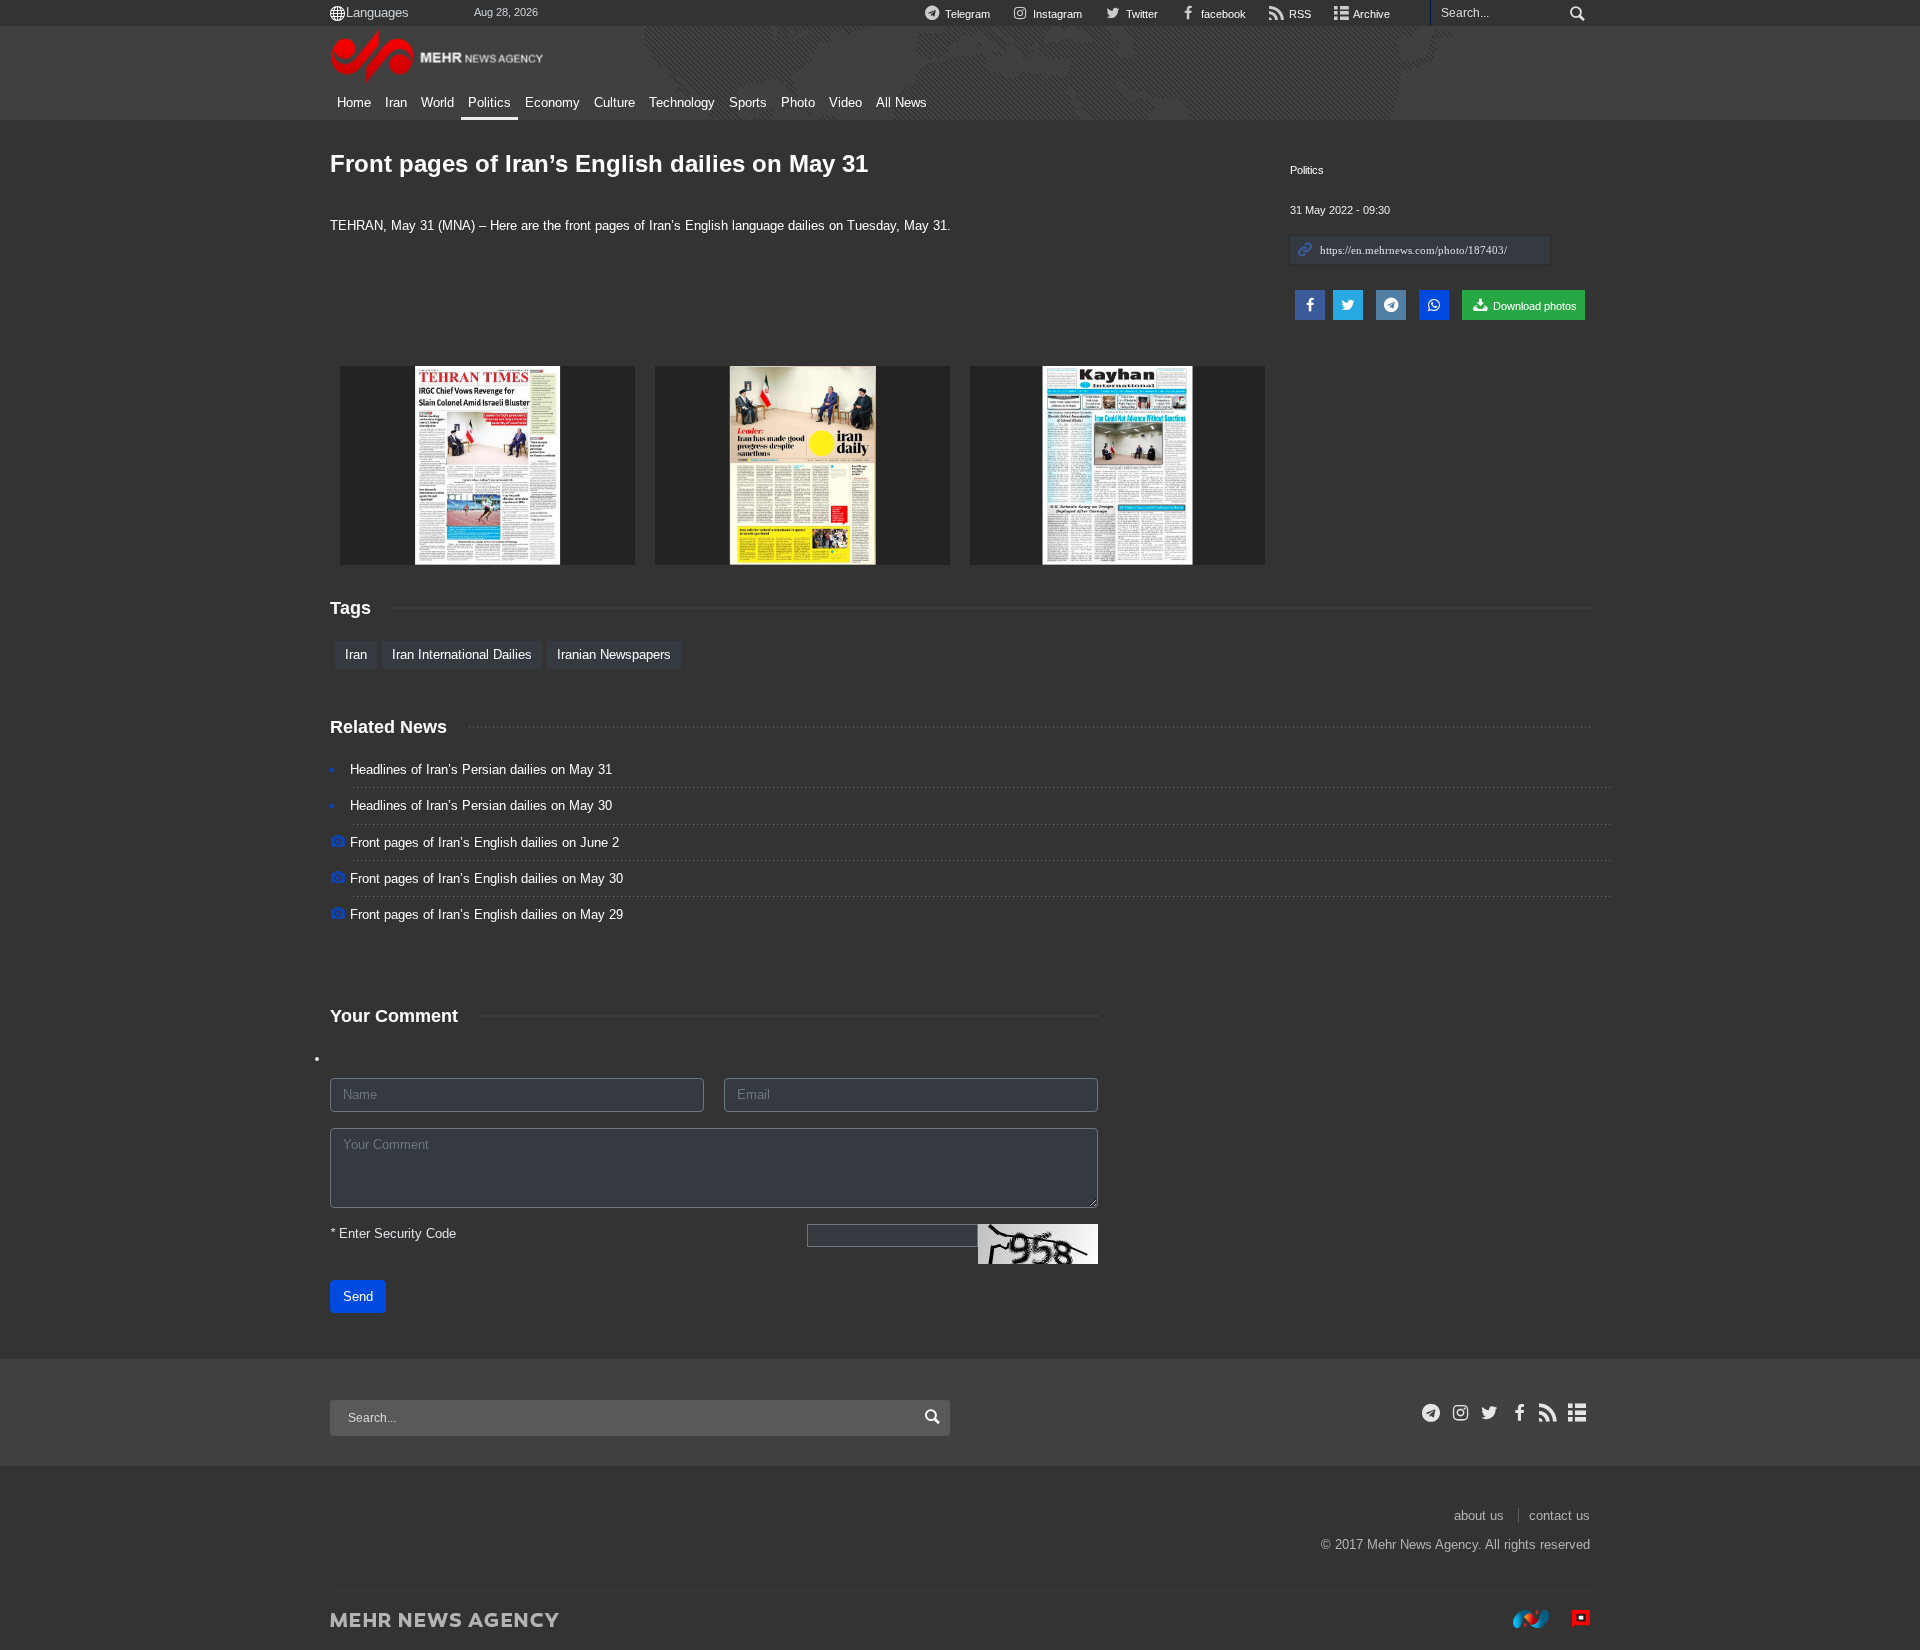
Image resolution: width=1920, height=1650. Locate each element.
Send (358, 1296)
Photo (798, 103)
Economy (552, 103)
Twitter (1140, 14)
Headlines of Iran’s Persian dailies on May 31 (481, 769)
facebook (1222, 14)
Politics (489, 103)
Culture (614, 103)
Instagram (1056, 14)
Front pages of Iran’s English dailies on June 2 (484, 842)
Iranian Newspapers (614, 654)
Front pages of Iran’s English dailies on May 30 (486, 878)
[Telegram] (1431, 1413)
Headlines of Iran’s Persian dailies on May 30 (481, 805)
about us (1479, 1515)
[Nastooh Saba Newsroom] (1521, 1619)
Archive (1370, 14)
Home (354, 103)
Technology (682, 103)
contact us (1559, 1515)
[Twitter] (1489, 1413)
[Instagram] (1460, 1413)
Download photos (1533, 306)
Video (845, 103)
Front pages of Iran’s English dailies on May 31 (599, 163)
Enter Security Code (393, 1233)
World (437, 103)
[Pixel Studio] (1571, 1619)
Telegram (966, 14)
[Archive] (1577, 1413)
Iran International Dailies (462, 654)
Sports (748, 103)
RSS (1298, 14)
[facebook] (1518, 1413)
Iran (396, 103)
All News (901, 103)
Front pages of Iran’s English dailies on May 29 (486, 914)
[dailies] (487, 465)
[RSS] (1548, 1413)
